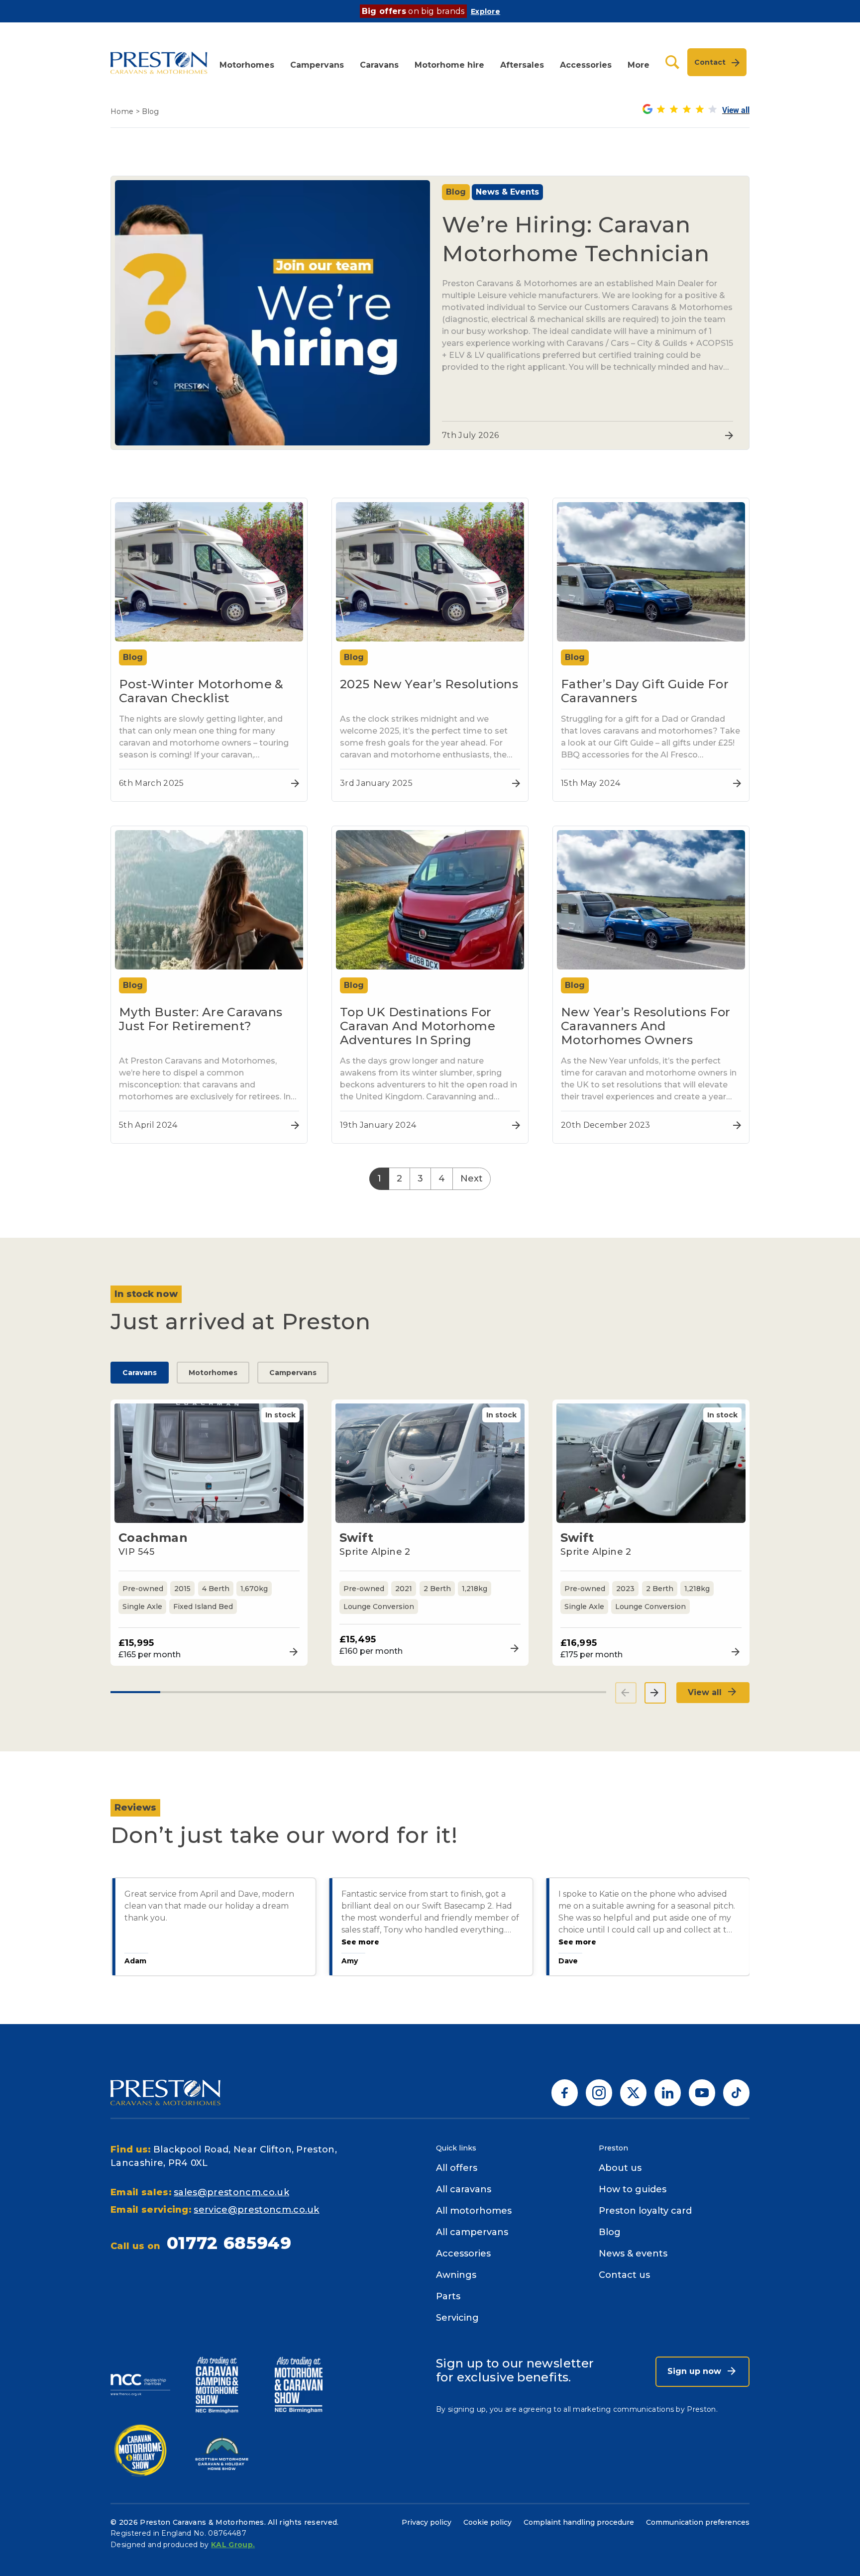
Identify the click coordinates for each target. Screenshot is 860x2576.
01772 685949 (229, 2243)
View (291, 1652)
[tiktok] (736, 2092)
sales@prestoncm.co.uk (231, 2192)
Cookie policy (487, 2522)
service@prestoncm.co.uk (256, 2210)
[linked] (668, 2092)
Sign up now (696, 2371)
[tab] (135, 1692)
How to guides (633, 2189)
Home (122, 111)
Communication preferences (698, 2522)
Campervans (293, 1373)
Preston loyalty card (645, 2211)
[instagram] (599, 2092)
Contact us (624, 2275)
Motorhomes (213, 1373)
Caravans (140, 1373)
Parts (448, 2296)
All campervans (472, 2232)
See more (359, 1942)
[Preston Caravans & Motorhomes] (160, 62)
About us (620, 2168)
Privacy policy (427, 2522)
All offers (457, 2168)
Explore (485, 11)
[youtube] (702, 2092)
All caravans (464, 2189)
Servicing (457, 2318)
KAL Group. (233, 2545)
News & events (633, 2254)
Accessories (463, 2254)
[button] (247, 62)
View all (706, 1692)
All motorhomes (474, 2211)
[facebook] (565, 2092)
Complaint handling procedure (579, 2522)
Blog (610, 2232)
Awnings (456, 2275)
